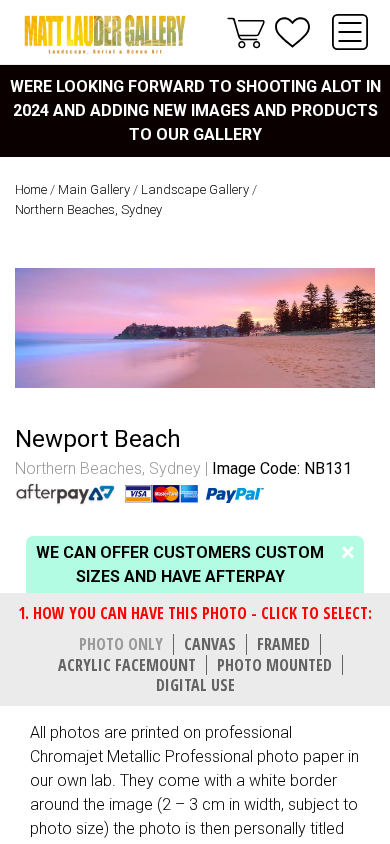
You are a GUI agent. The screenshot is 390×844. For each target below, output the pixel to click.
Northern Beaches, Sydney (88, 209)
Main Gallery (94, 189)
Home (31, 189)
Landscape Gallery (195, 189)
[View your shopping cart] (246, 32)
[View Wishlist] (292, 32)
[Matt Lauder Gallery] (105, 34)
